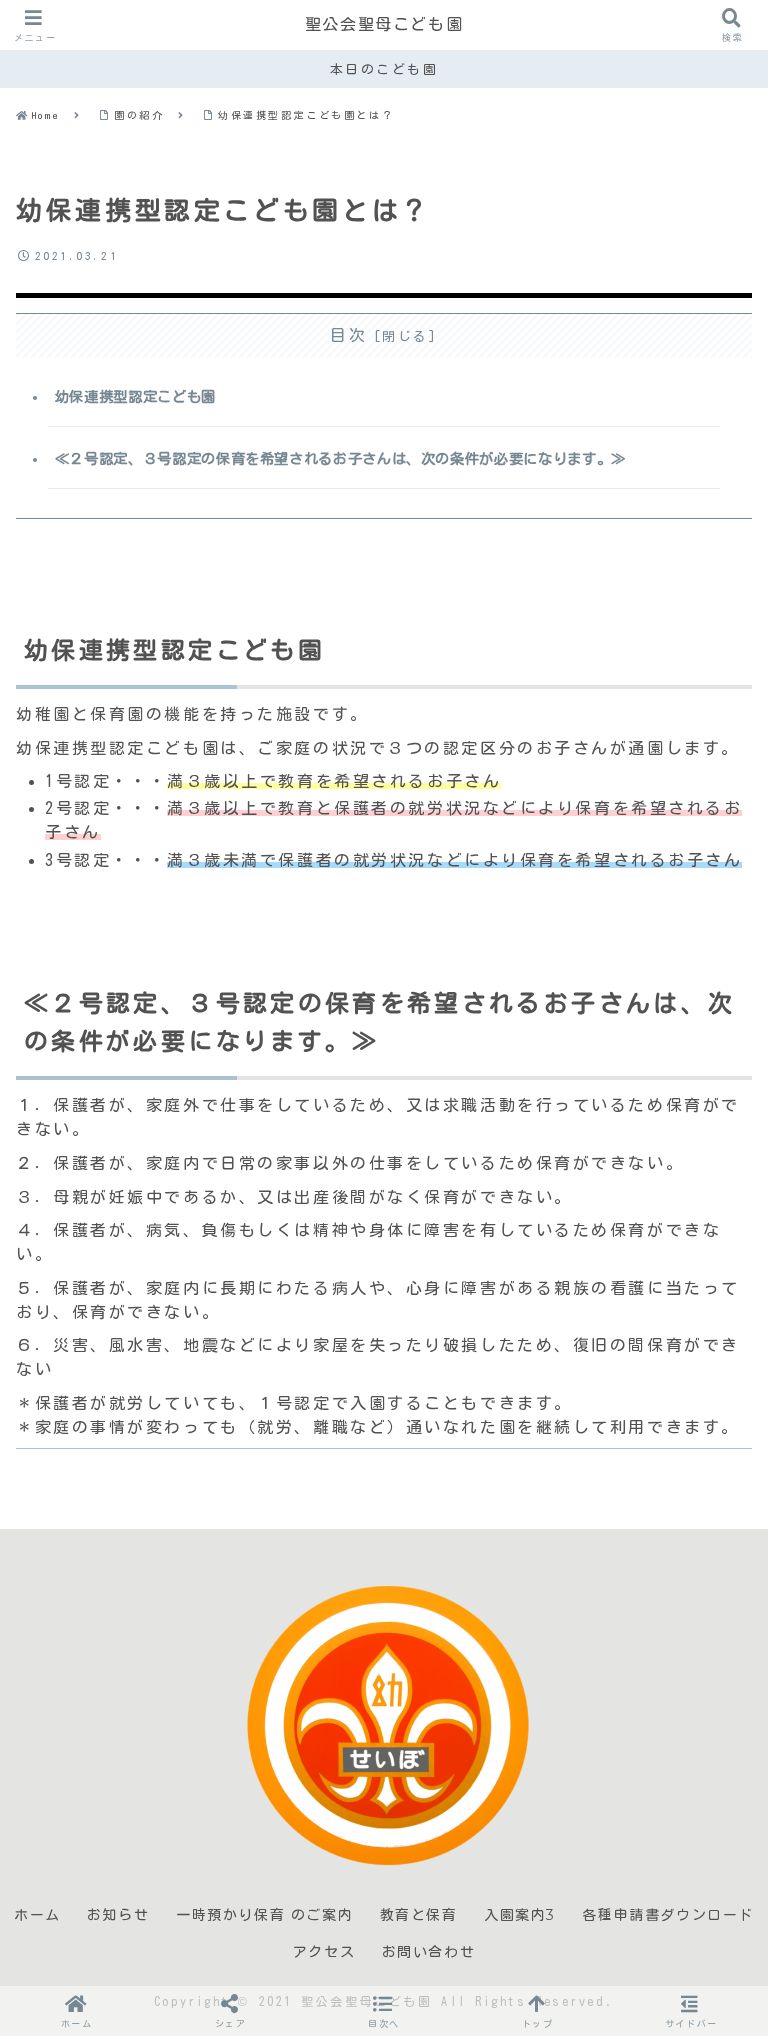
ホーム (37, 1915)
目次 (348, 335)
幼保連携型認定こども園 (135, 396)
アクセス (324, 1952)
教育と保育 (419, 1915)
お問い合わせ (429, 1952)
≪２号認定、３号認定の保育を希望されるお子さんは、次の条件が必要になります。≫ (340, 458)
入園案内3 (520, 1915)
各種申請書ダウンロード (668, 1915)
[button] (384, 2010)
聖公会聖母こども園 (384, 24)
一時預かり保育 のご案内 (264, 1915)
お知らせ (118, 1915)
